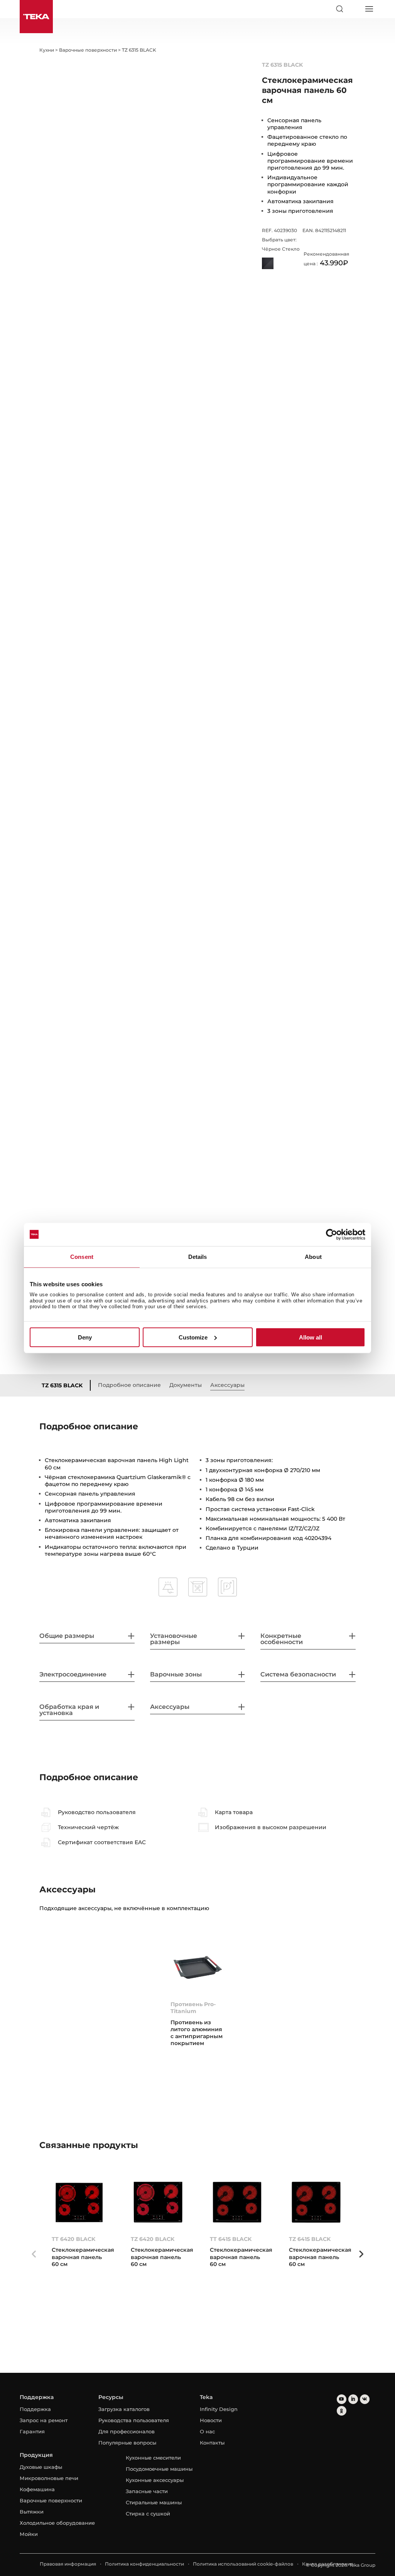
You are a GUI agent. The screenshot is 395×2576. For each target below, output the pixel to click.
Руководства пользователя (134, 2420)
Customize (193, 1337)
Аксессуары (227, 1385)
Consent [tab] (82, 1256)
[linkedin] (353, 2399)
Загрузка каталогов (124, 2409)
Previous (34, 2254)
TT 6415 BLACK (231, 2239)
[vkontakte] (365, 2399)
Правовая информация (68, 2564)
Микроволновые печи (49, 2478)
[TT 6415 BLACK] (237, 2202)
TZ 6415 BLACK (310, 2239)
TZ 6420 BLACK (153, 2239)
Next (361, 2254)
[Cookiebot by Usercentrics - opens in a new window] (332, 1234)
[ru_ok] (342, 2411)
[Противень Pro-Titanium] (198, 1968)
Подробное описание (129, 1385)
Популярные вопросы (127, 2443)
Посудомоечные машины (159, 2469)
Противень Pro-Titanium (193, 2008)
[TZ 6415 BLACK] (316, 2202)
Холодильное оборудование (57, 2523)
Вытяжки (32, 2512)
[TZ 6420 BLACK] (158, 2202)
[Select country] (354, 9)
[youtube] (342, 2399)
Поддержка (35, 2409)
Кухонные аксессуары (155, 2480)
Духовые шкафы (41, 2467)
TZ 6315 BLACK (62, 1385)
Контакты (212, 2443)
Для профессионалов (127, 2431)
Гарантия (32, 2431)
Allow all (311, 1337)
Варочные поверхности (51, 2500)
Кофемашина (37, 2489)
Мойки (29, 2534)
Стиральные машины (154, 2502)
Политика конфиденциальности (144, 2564)
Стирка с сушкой (148, 2514)
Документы (186, 1385)
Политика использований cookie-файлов (243, 2564)
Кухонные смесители (153, 2458)
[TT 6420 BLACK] (79, 2202)
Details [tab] (198, 1256)
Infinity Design (219, 2409)
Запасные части (147, 2491)
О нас (207, 2431)
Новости (211, 2420)
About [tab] (313, 1256)
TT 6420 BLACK (73, 2239)
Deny (85, 1337)
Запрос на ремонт (44, 2420)
